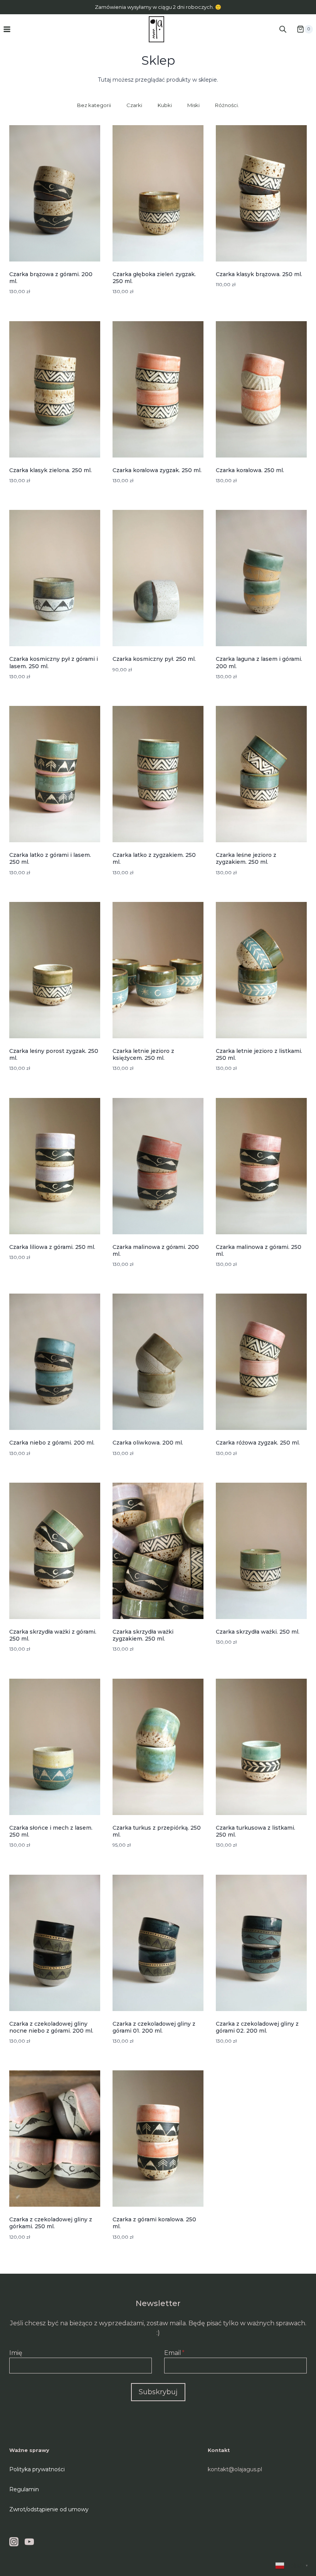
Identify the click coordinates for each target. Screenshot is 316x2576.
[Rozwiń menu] (7, 29)
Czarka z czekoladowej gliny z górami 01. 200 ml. (154, 2027)
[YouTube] (29, 2542)
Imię (16, 2353)
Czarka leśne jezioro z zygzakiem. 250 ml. (246, 858)
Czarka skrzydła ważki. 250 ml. (258, 1632)
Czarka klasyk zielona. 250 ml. (50, 470)
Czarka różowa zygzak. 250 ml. (258, 1443)
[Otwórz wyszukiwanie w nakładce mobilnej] (283, 29)
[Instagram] (14, 2542)
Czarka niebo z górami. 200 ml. (52, 1443)
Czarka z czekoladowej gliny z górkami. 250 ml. (51, 2223)
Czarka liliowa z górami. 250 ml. (52, 1247)
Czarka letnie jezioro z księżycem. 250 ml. (143, 1054)
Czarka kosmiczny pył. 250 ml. (154, 659)
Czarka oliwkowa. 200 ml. (148, 1443)
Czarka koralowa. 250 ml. (250, 470)
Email (174, 2353)
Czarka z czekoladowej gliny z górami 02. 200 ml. (257, 2027)
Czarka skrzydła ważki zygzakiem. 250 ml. (143, 1635)
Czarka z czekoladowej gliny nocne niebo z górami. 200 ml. (51, 2027)
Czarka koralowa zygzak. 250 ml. (157, 470)
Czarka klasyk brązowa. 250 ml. (259, 274)
